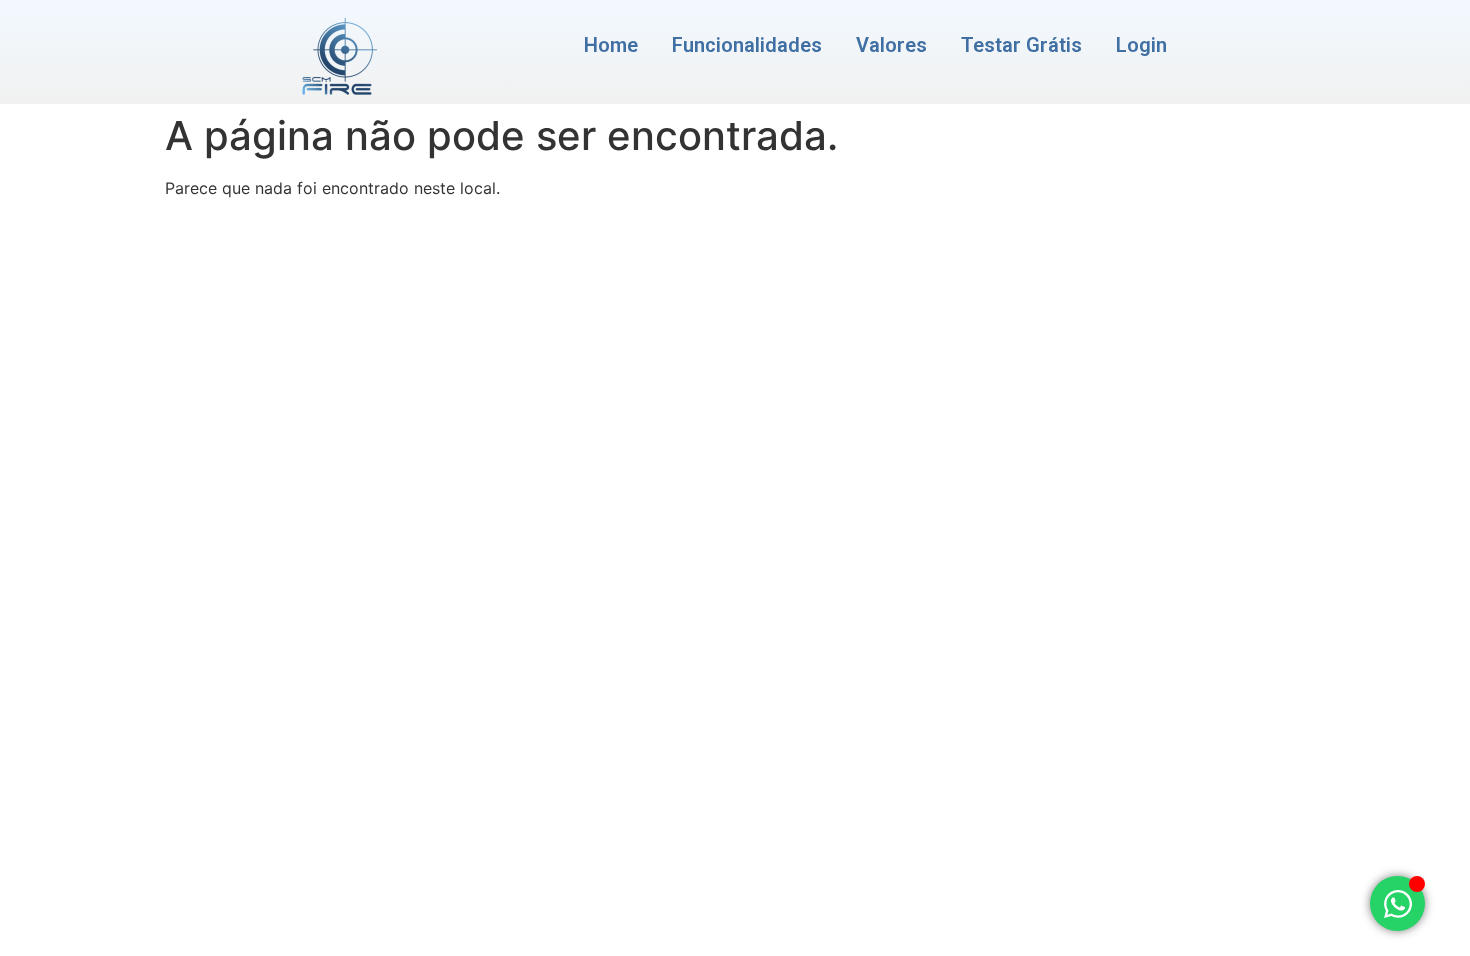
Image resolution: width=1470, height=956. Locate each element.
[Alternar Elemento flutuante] (1397, 903)
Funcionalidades (747, 45)
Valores (891, 45)
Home (611, 45)
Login (1141, 45)
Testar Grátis (1021, 45)
